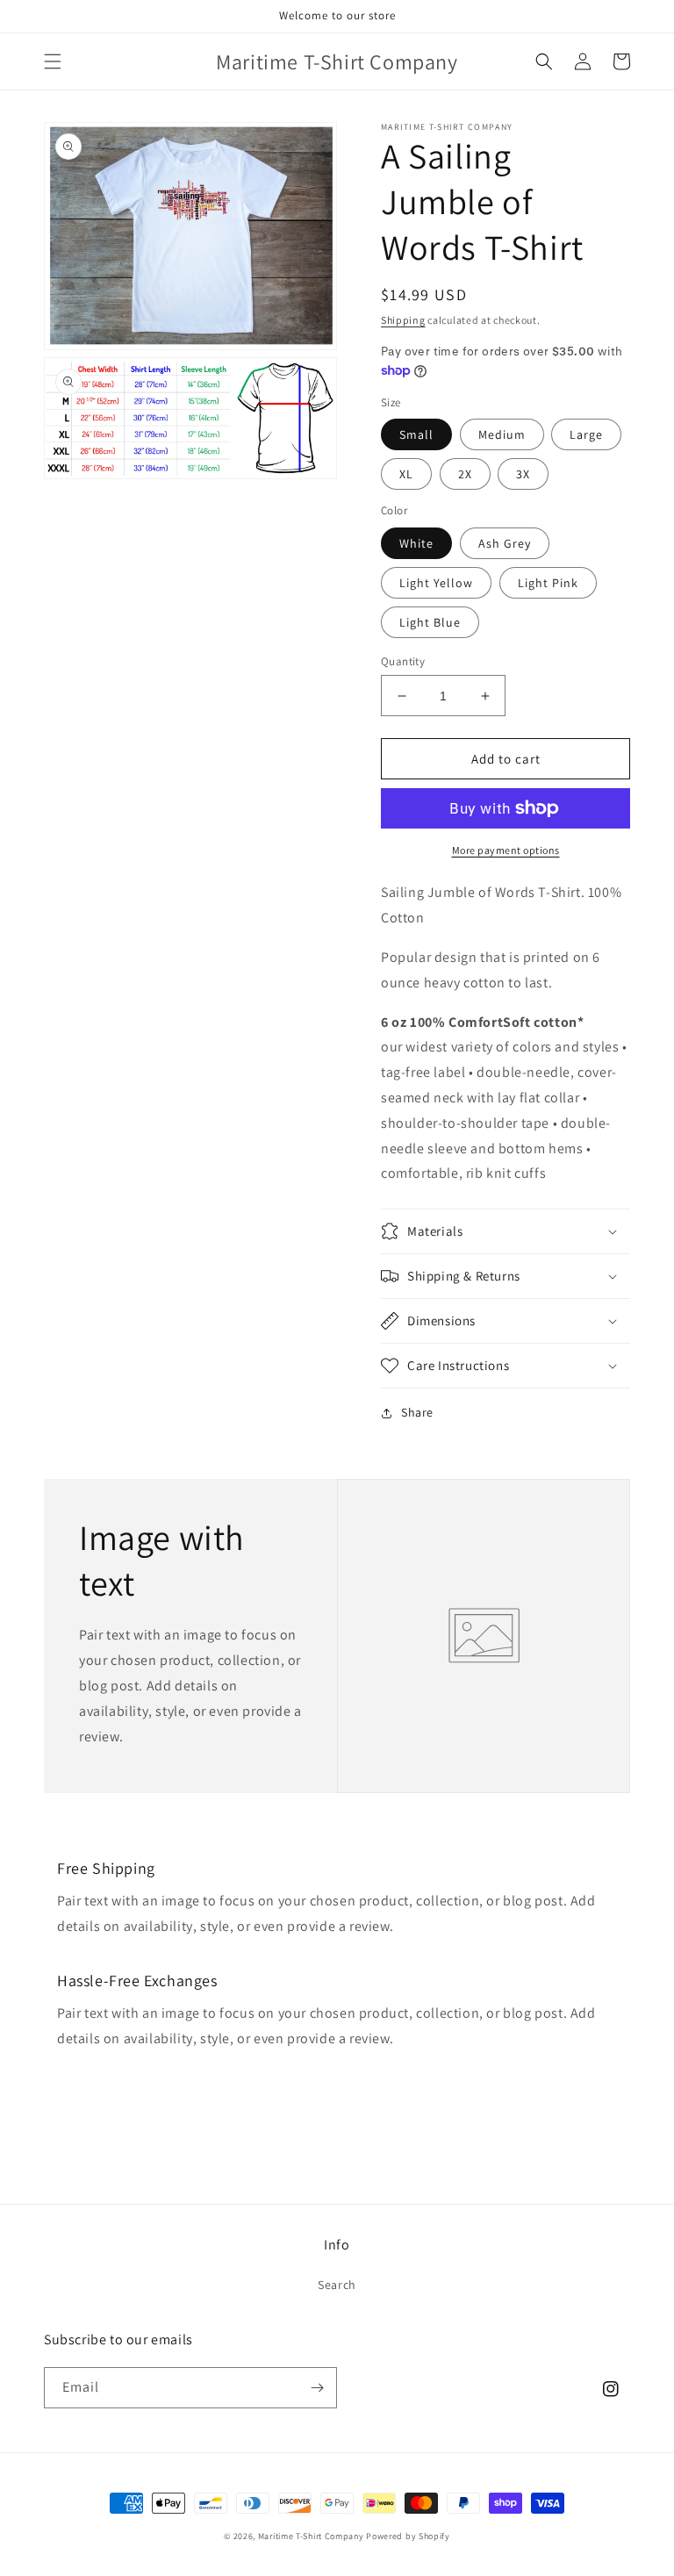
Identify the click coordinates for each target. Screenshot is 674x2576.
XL (406, 474)
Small (416, 434)
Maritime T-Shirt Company (311, 2536)
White (416, 543)
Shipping (403, 320)
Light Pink (548, 583)
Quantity (403, 661)
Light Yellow (436, 583)
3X (523, 474)
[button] (53, 61)
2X (465, 474)
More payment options (506, 850)
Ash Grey (505, 543)
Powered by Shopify (408, 2536)
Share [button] (417, 1412)
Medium (502, 434)
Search (337, 2285)
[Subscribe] (317, 2388)
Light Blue (430, 622)
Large (586, 434)
